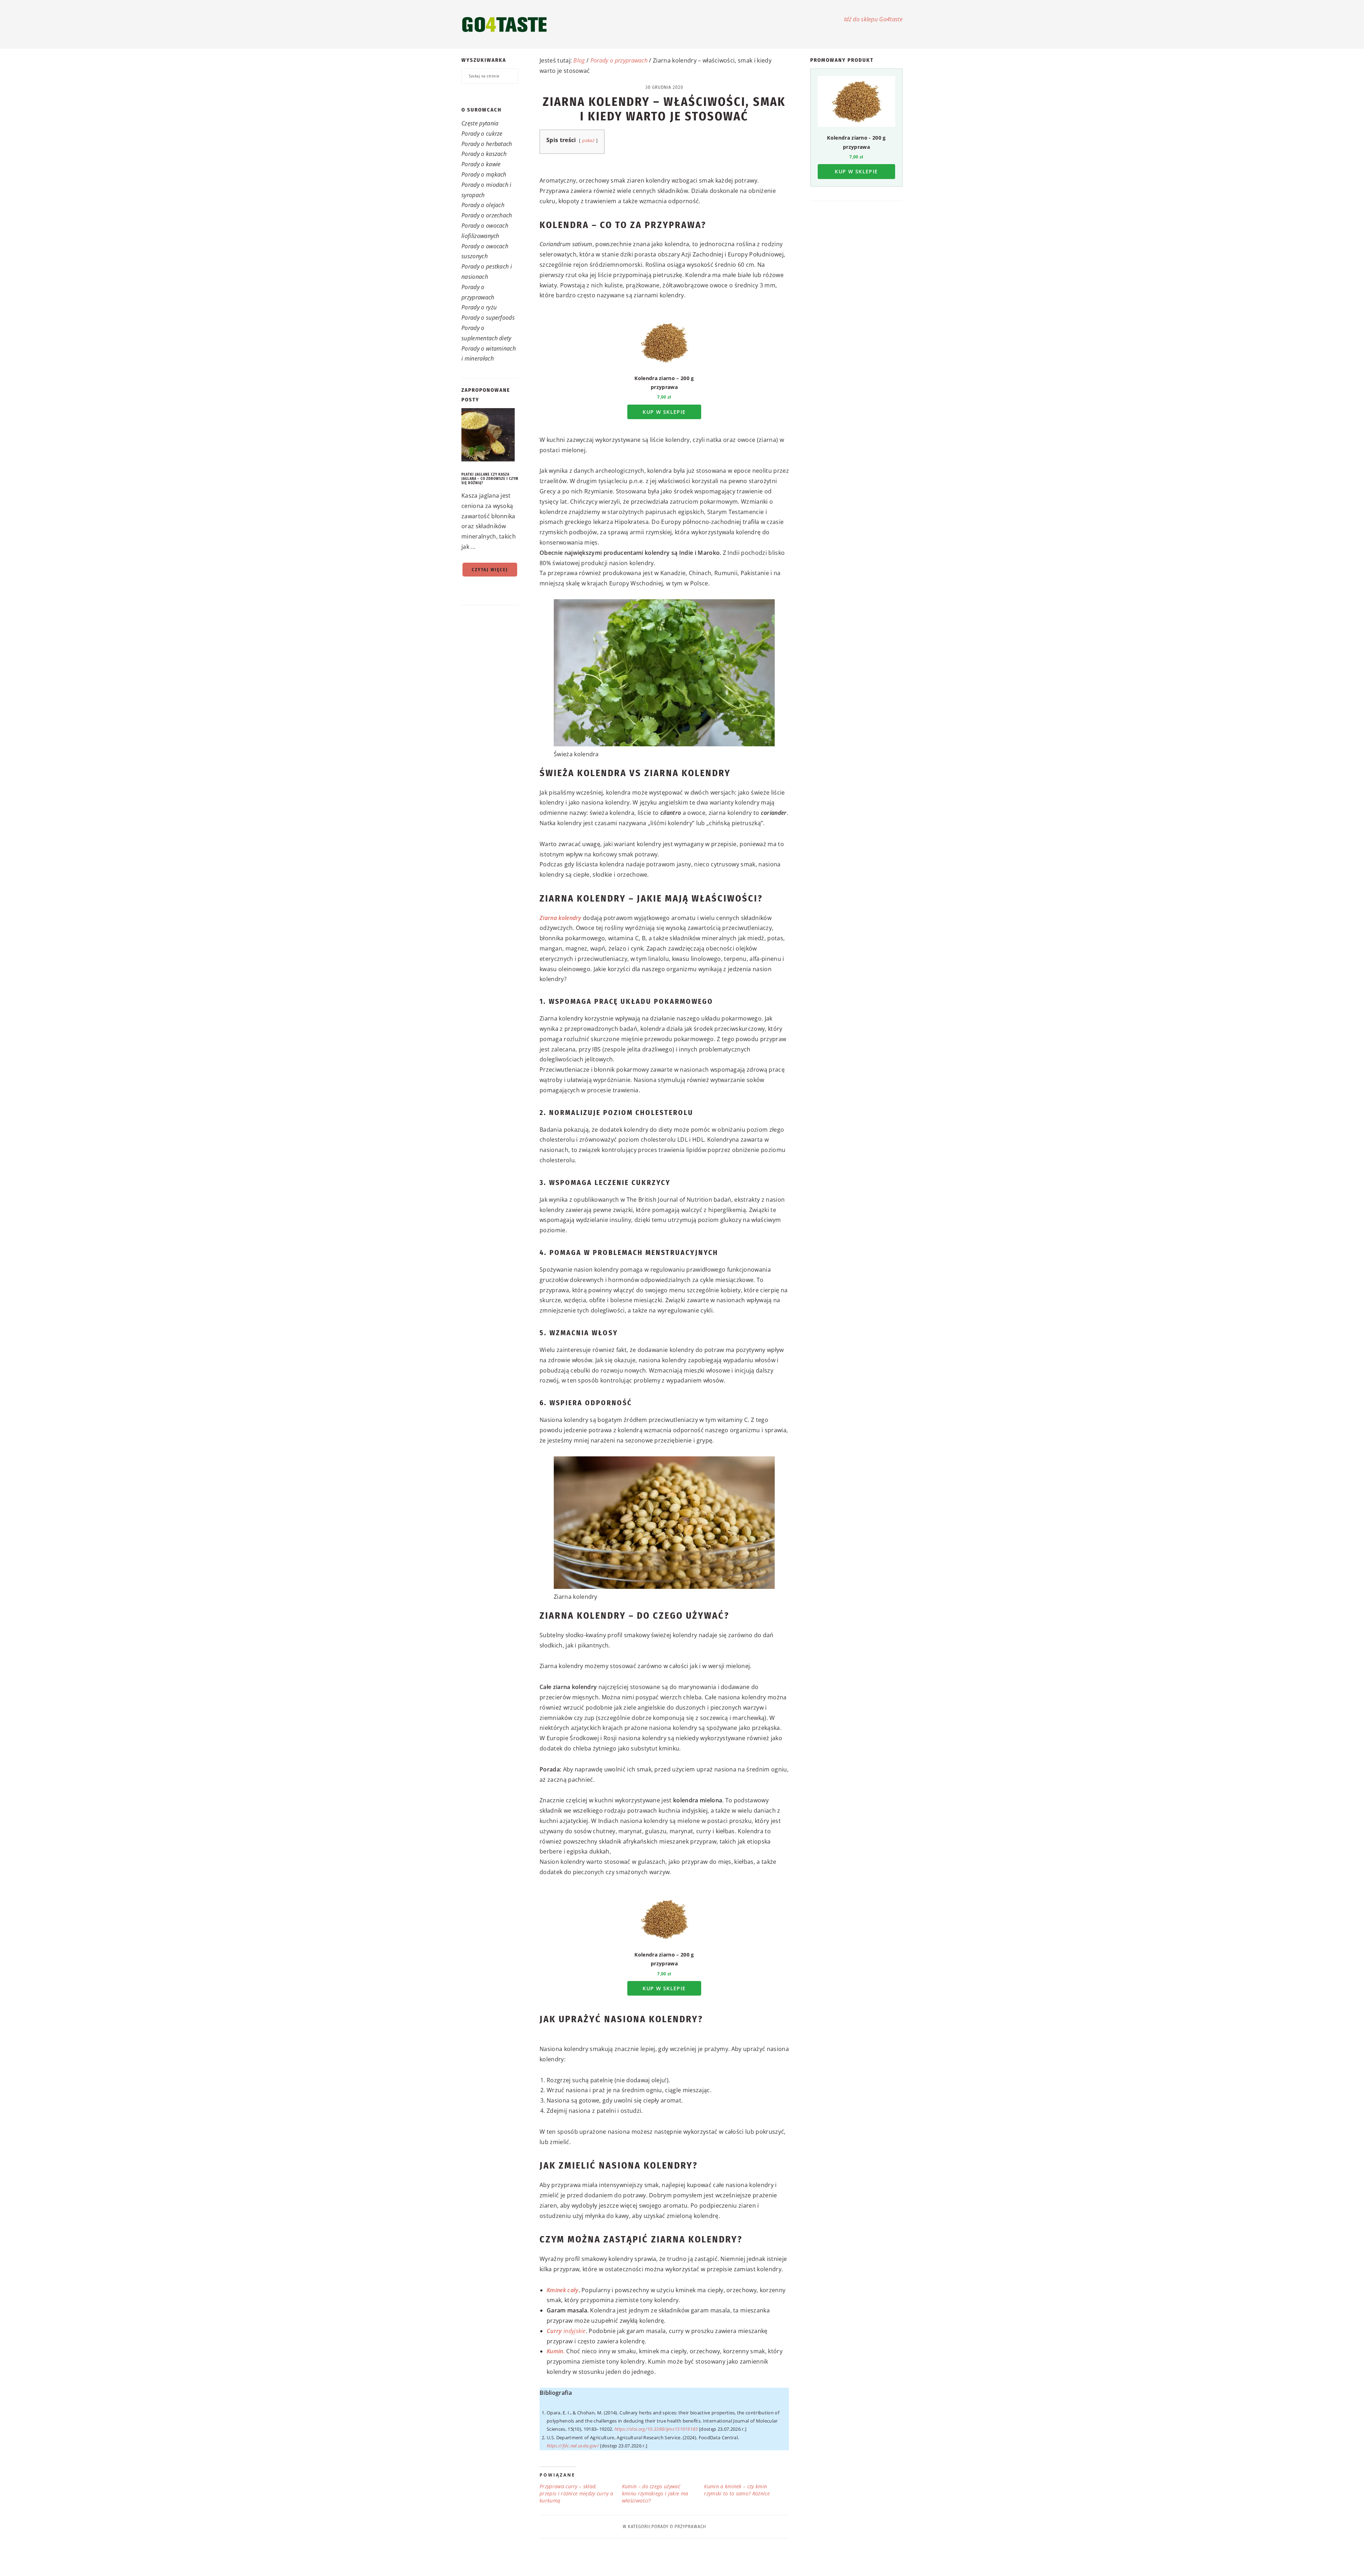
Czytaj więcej (490, 570)
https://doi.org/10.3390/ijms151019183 (656, 2429)
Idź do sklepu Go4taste (873, 19)
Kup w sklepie (664, 412)
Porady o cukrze (482, 134)
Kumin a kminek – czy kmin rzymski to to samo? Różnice (737, 2490)
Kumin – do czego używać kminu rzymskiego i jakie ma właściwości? (655, 2493)
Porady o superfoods (488, 318)
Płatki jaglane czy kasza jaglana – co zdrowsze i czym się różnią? (490, 479)
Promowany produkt (842, 60)
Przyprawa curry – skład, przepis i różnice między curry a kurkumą (576, 2493)
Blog (579, 60)
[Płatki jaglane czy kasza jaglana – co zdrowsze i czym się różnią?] (490, 436)
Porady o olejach (483, 205)
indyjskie (566, 2331)
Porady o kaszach (484, 154)
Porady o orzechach (487, 215)
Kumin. (556, 2351)
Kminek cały (563, 2290)
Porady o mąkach (484, 174)
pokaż (589, 140)
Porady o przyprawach (619, 60)
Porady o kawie (481, 164)
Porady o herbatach (487, 144)
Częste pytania (480, 123)
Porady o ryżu (479, 307)
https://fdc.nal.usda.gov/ (573, 2446)
